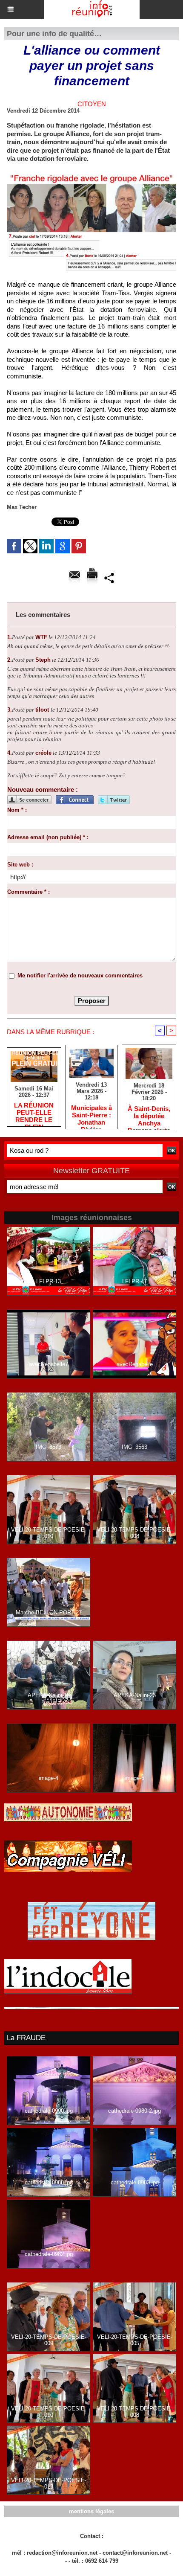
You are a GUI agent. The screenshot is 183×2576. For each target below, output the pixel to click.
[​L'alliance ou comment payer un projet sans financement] (91, 174)
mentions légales (91, 2511)
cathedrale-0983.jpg (135, 2182)
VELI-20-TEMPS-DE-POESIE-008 (135, 1533)
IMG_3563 (134, 1447)
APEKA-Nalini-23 (135, 1695)
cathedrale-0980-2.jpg (134, 2111)
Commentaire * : (29, 892)
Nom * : (17, 810)
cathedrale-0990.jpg (49, 2111)
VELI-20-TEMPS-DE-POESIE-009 (49, 2340)
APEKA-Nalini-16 (49, 1695)
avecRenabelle (135, 1364)
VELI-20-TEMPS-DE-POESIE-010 (49, 1533)
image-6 (134, 1778)
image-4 (49, 1778)
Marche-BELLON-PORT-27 (49, 1612)
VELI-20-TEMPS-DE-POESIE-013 (49, 2483)
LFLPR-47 (134, 1281)
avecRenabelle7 (49, 1364)
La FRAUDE (26, 2038)
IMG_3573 (49, 1447)
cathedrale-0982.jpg (49, 2254)
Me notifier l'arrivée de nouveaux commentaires (80, 975)
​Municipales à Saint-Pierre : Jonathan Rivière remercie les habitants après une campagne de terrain (91, 1115)
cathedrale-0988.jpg (49, 2182)
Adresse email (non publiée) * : (48, 837)
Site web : (20, 865)
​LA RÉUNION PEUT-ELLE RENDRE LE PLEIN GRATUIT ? (34, 1112)
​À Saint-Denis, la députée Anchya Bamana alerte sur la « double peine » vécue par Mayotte (149, 1116)
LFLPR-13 (49, 1281)
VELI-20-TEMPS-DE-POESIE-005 (135, 2340)
